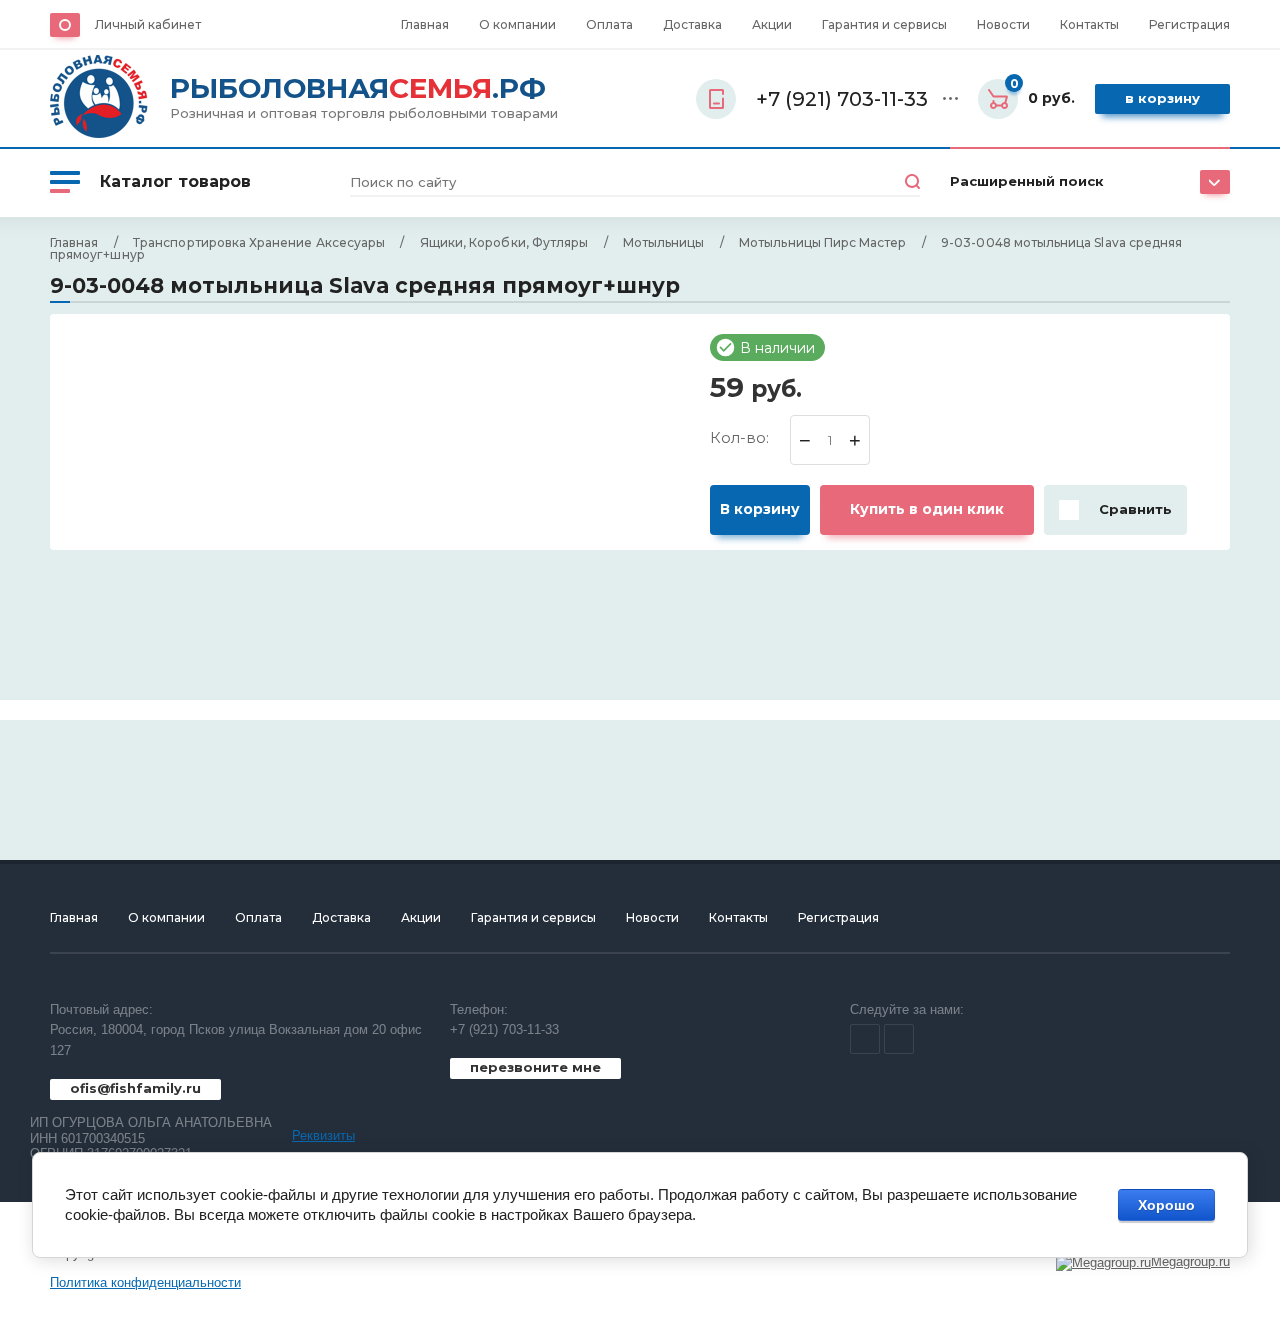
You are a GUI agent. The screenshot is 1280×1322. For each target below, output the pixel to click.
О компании (517, 24)
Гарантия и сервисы (884, 24)
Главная (425, 24)
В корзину (1162, 98)
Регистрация (1189, 24)
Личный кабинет (148, 24)
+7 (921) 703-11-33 (504, 1029)
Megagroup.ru (1190, 1261)
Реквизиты (323, 1135)
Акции (772, 24)
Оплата (609, 24)
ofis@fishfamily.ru (135, 1088)
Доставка (692, 24)
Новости (1003, 24)
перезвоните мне (535, 1067)
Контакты (1089, 24)
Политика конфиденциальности (145, 1282)
